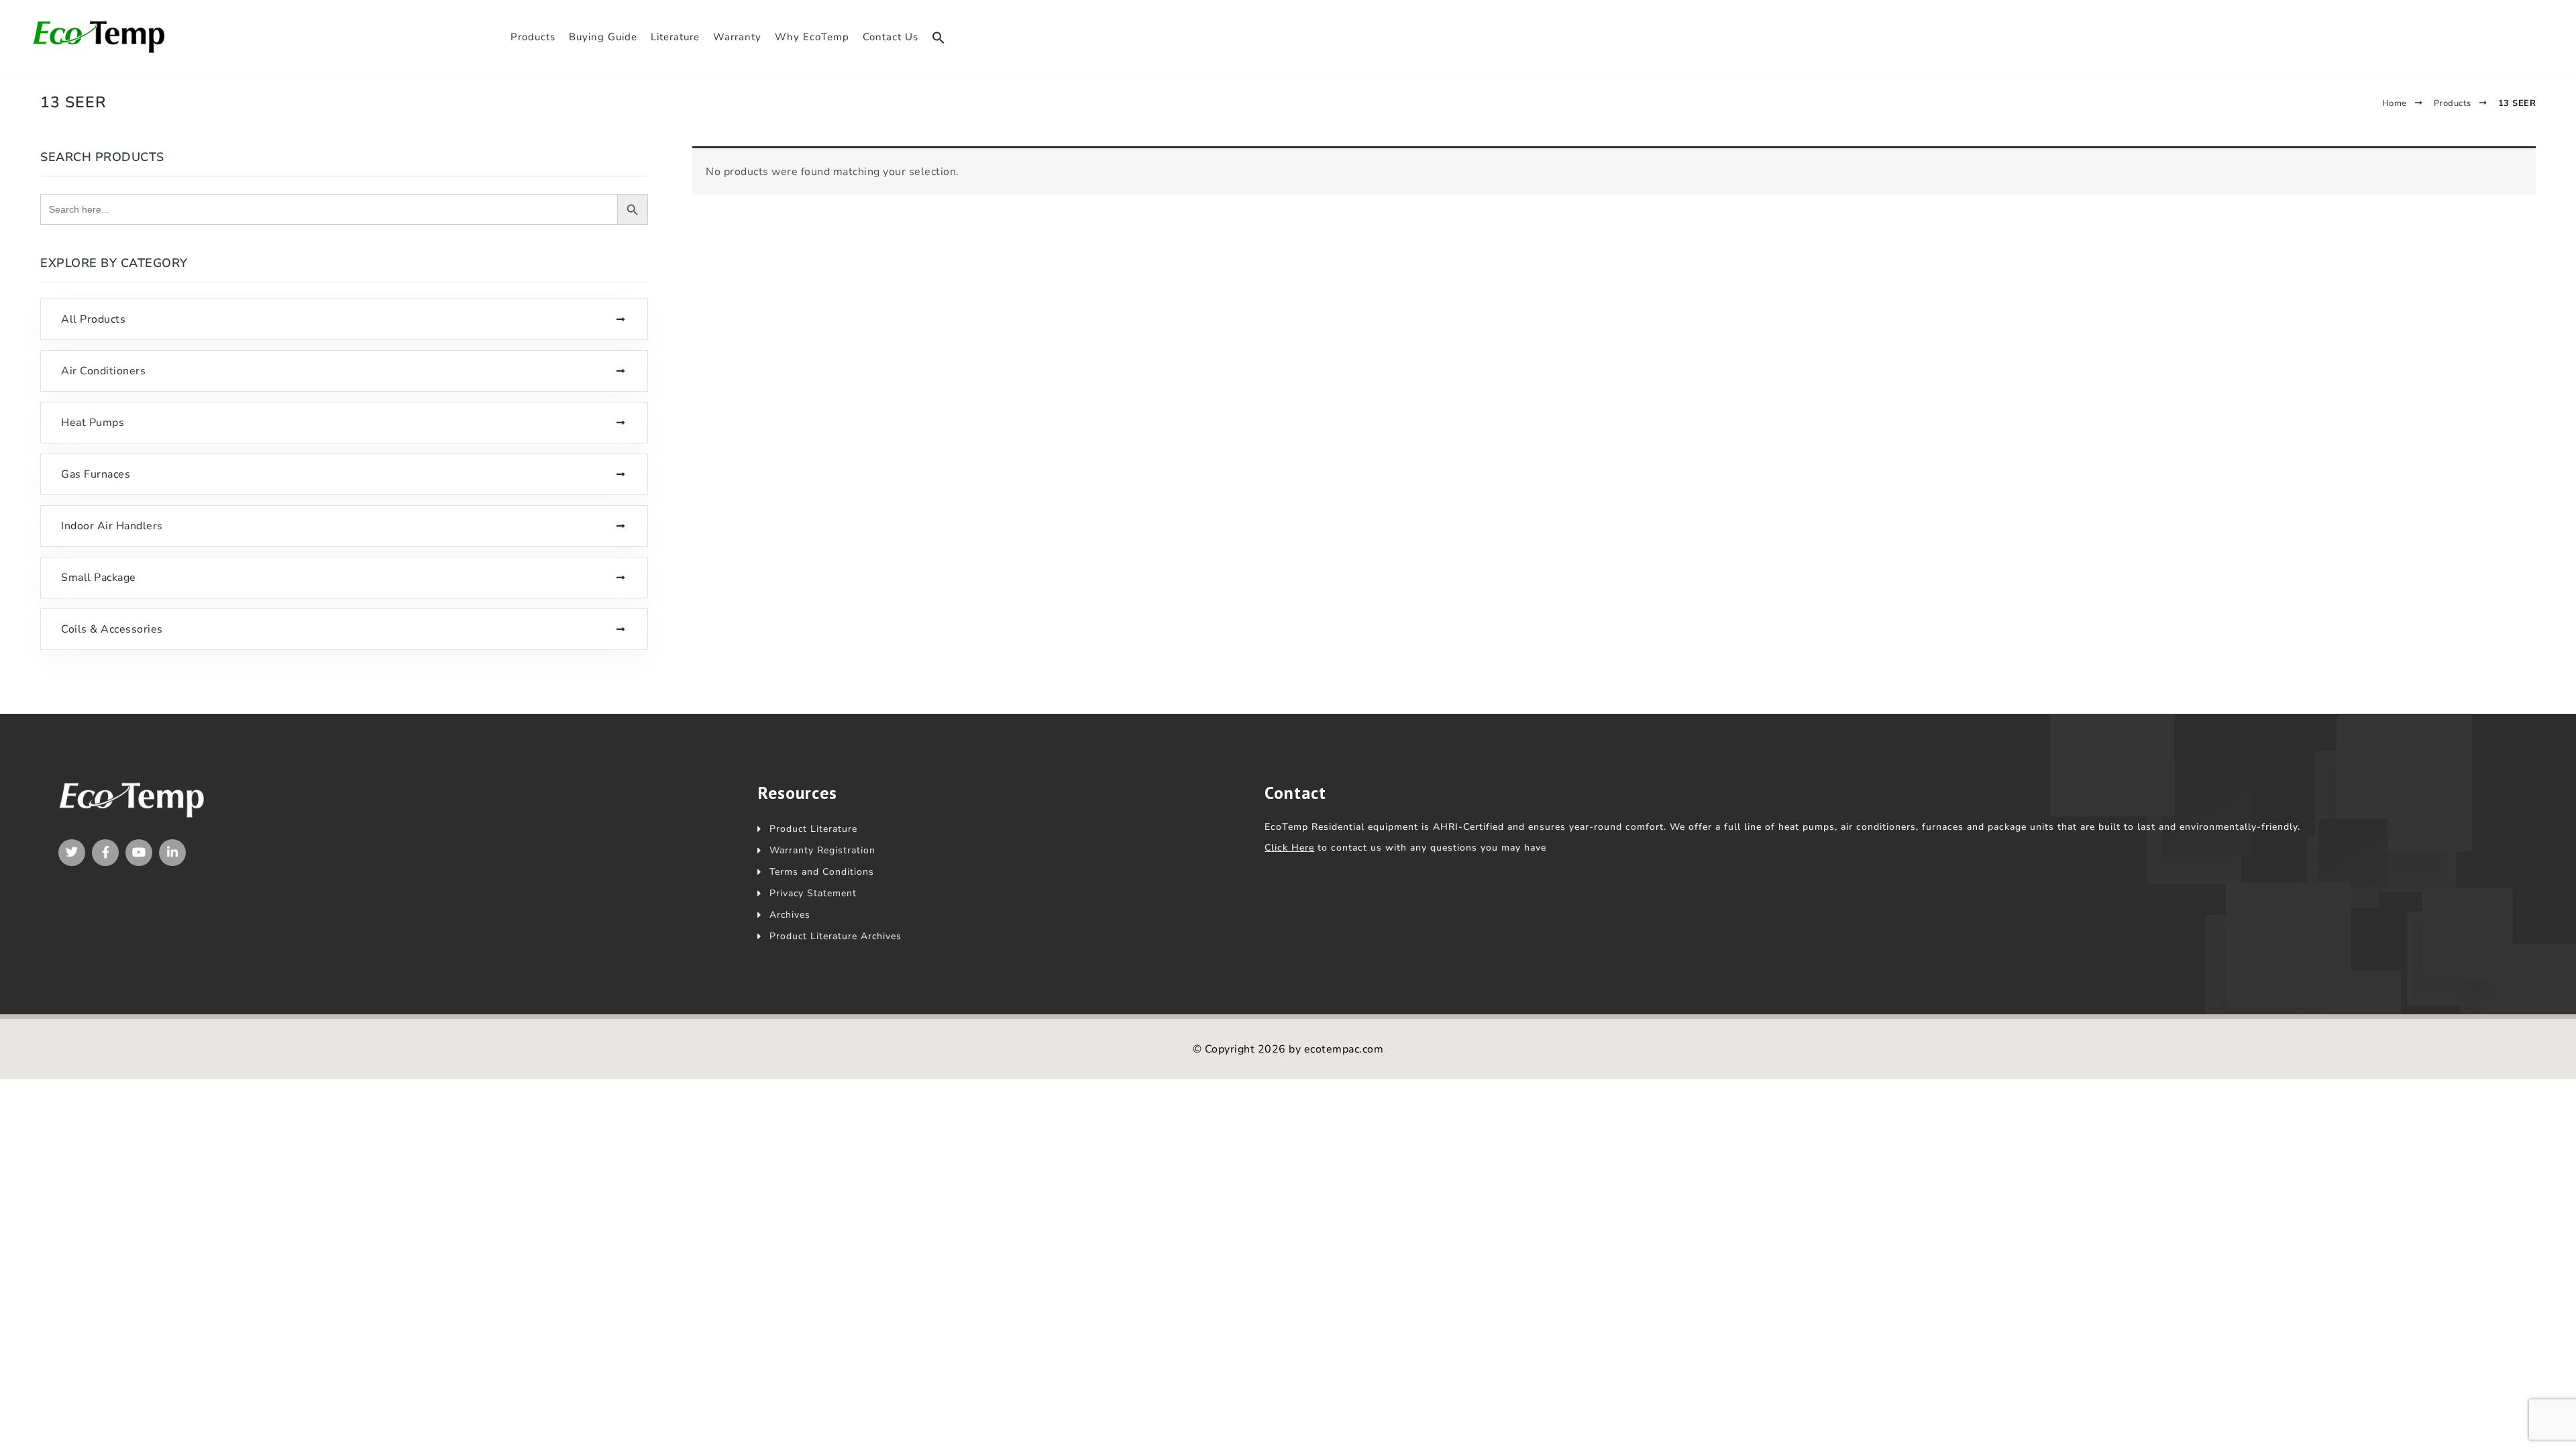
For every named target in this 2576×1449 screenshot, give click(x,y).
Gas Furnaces (96, 474)
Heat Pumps (93, 423)
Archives (790, 915)
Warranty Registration (822, 850)
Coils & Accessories (112, 629)
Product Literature (813, 829)
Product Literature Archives (836, 936)
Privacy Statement (813, 893)
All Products (93, 319)
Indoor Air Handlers (112, 526)
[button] (938, 38)
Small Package (99, 578)
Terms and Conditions (822, 872)
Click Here (1289, 848)
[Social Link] (72, 853)
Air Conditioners (103, 371)
